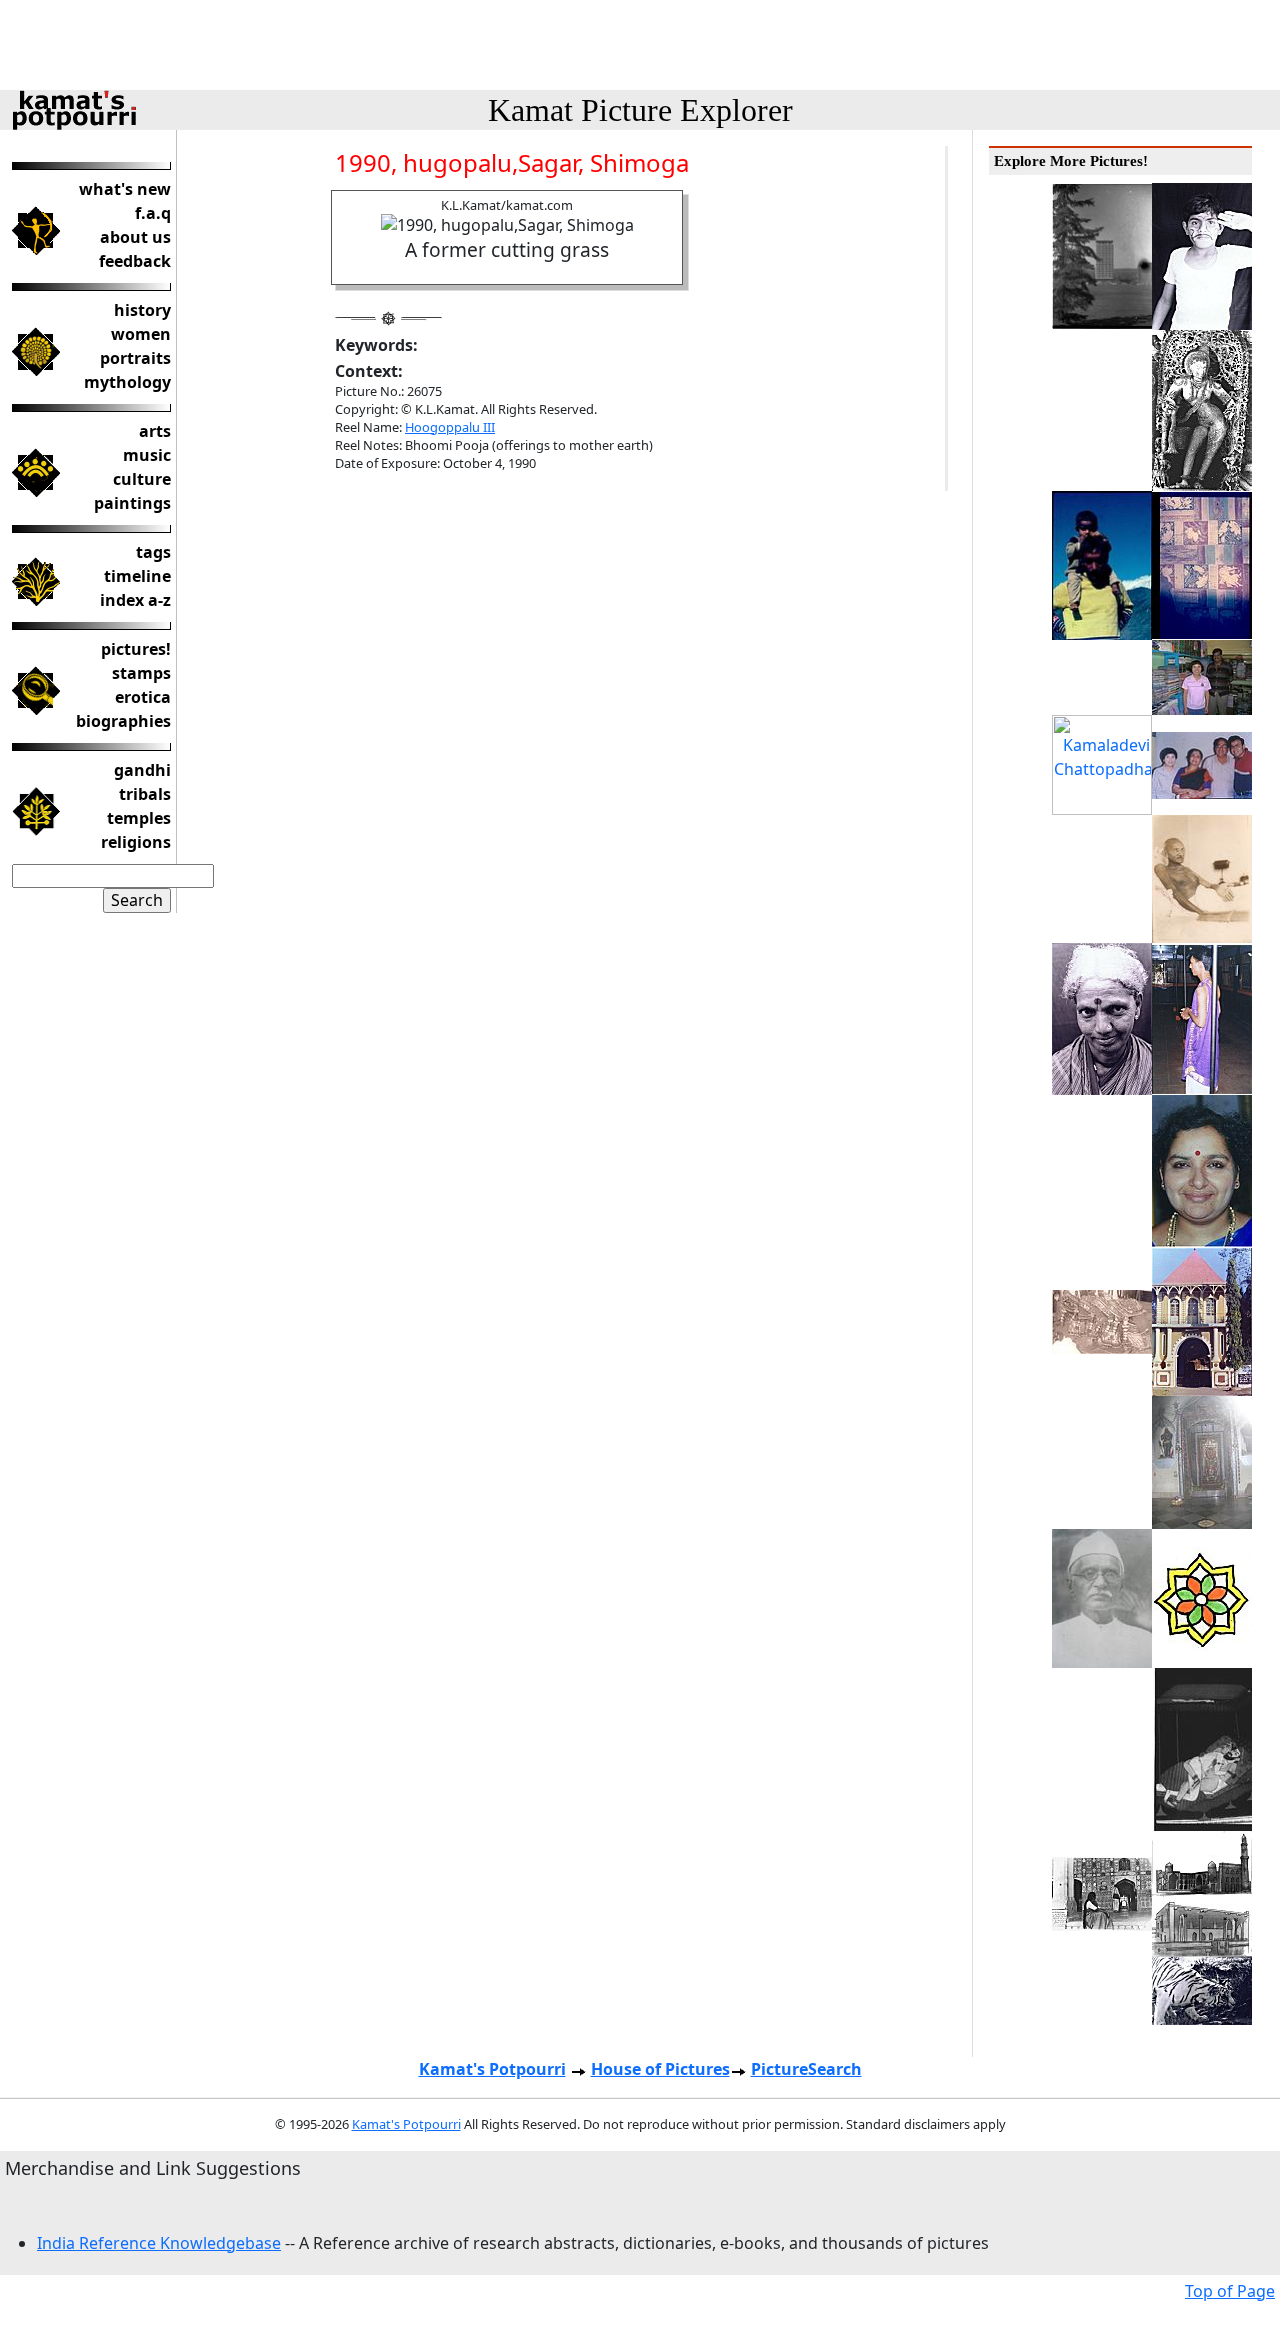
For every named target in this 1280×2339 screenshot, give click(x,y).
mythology (127, 382)
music (147, 455)
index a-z (135, 600)
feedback (135, 261)
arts (155, 431)
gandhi (142, 770)
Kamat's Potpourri (492, 2069)
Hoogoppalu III (450, 427)
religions (136, 842)
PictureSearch (806, 2069)
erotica (143, 697)
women (141, 334)
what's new (125, 189)
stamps (141, 673)
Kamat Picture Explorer (640, 110)
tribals (145, 794)
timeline (137, 576)
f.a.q (153, 213)
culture (142, 479)
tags (153, 552)
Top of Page (1230, 2291)
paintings (132, 503)
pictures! (136, 649)
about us (135, 237)
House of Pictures (660, 2069)
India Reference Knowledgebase (159, 2243)
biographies (123, 721)
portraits (135, 358)
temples (139, 818)
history (142, 310)
